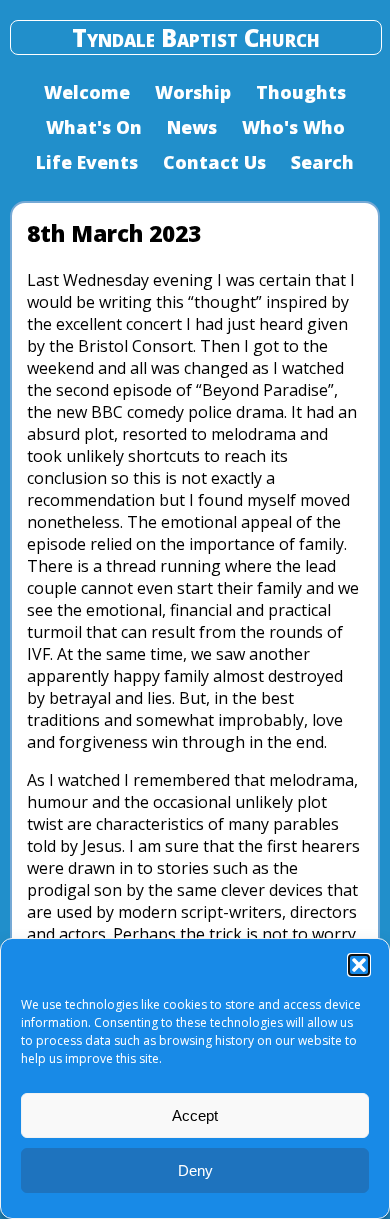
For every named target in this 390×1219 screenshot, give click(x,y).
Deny (195, 1170)
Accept (195, 1115)
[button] (359, 965)
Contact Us (214, 162)
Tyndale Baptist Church (196, 37)
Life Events (87, 162)
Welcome (87, 92)
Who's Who (293, 127)
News (192, 127)
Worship (193, 92)
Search (322, 162)
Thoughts (301, 92)
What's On (94, 127)
